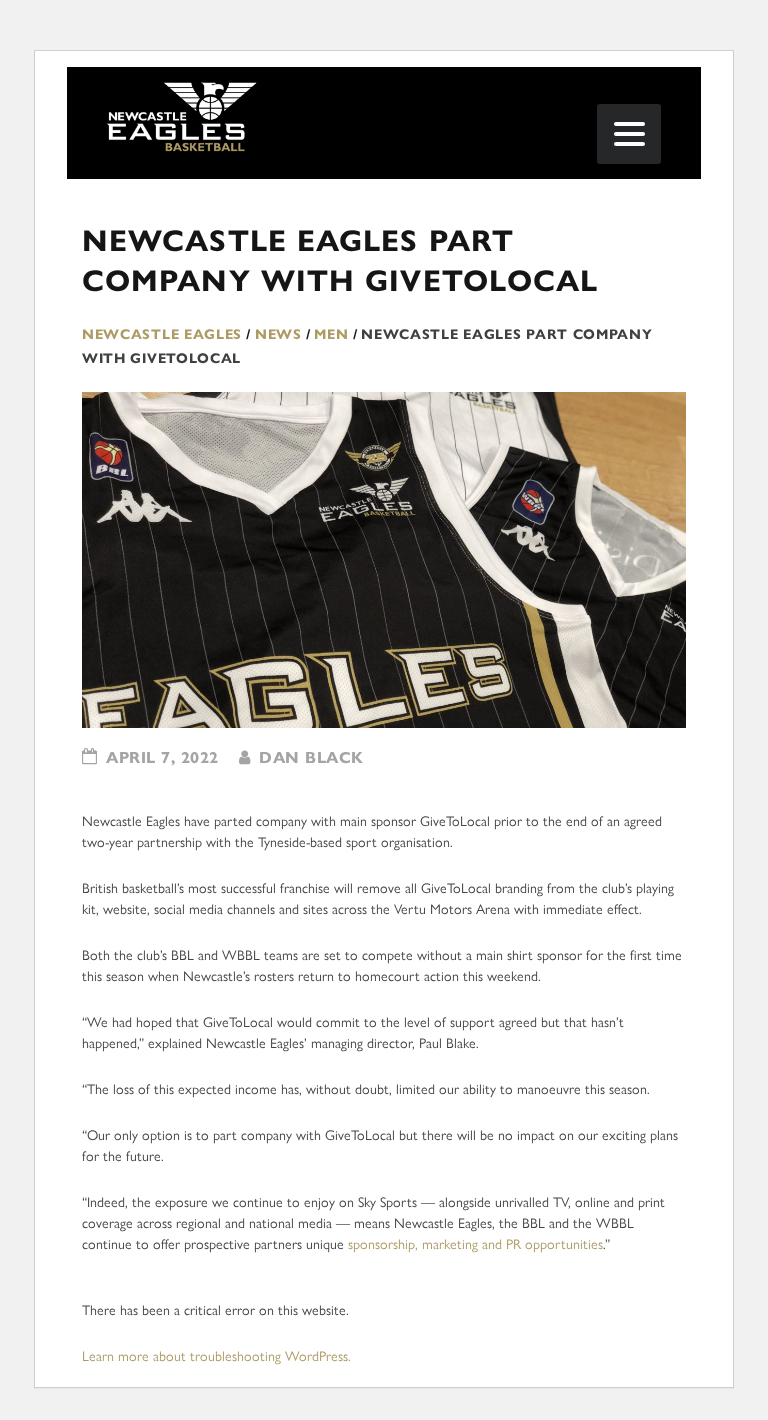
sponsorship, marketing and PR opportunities (475, 1244)
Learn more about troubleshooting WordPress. (216, 1356)
